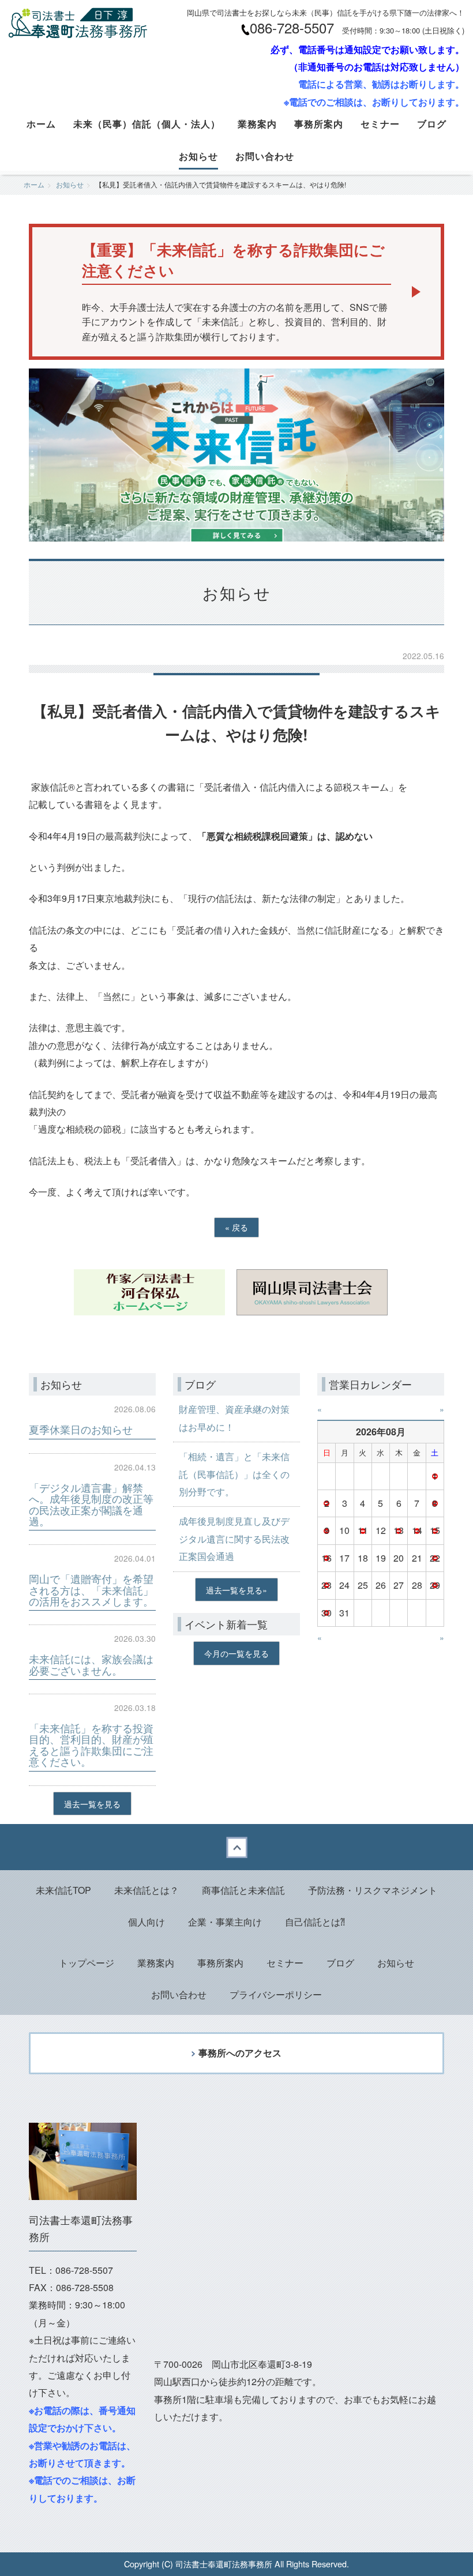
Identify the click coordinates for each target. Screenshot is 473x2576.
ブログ (432, 124)
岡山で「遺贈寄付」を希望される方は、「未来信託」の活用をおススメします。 (91, 1590)
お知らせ (198, 156)
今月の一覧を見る (236, 1653)
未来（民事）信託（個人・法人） (147, 124)
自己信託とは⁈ (315, 1922)
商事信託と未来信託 (243, 1890)
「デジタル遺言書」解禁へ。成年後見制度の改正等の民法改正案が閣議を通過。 (91, 1504)
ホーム (41, 124)
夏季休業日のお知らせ (81, 1429)
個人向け (147, 1922)
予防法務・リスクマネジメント (373, 1890)
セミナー (380, 124)
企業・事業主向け (225, 1922)
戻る (236, 1227)
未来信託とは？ (147, 1890)
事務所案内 (319, 124)
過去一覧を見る (92, 1804)
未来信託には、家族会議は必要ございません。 (91, 1664)
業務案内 (257, 124)
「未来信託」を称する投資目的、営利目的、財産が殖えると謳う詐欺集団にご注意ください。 (91, 1745)
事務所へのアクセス (240, 2053)
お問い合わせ (265, 156)
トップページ (87, 1963)
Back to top (236, 1847)
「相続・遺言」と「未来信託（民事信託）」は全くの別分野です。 (234, 1474)
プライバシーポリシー (276, 1994)
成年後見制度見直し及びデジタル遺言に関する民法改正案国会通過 (234, 1539)
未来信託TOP (63, 1890)
